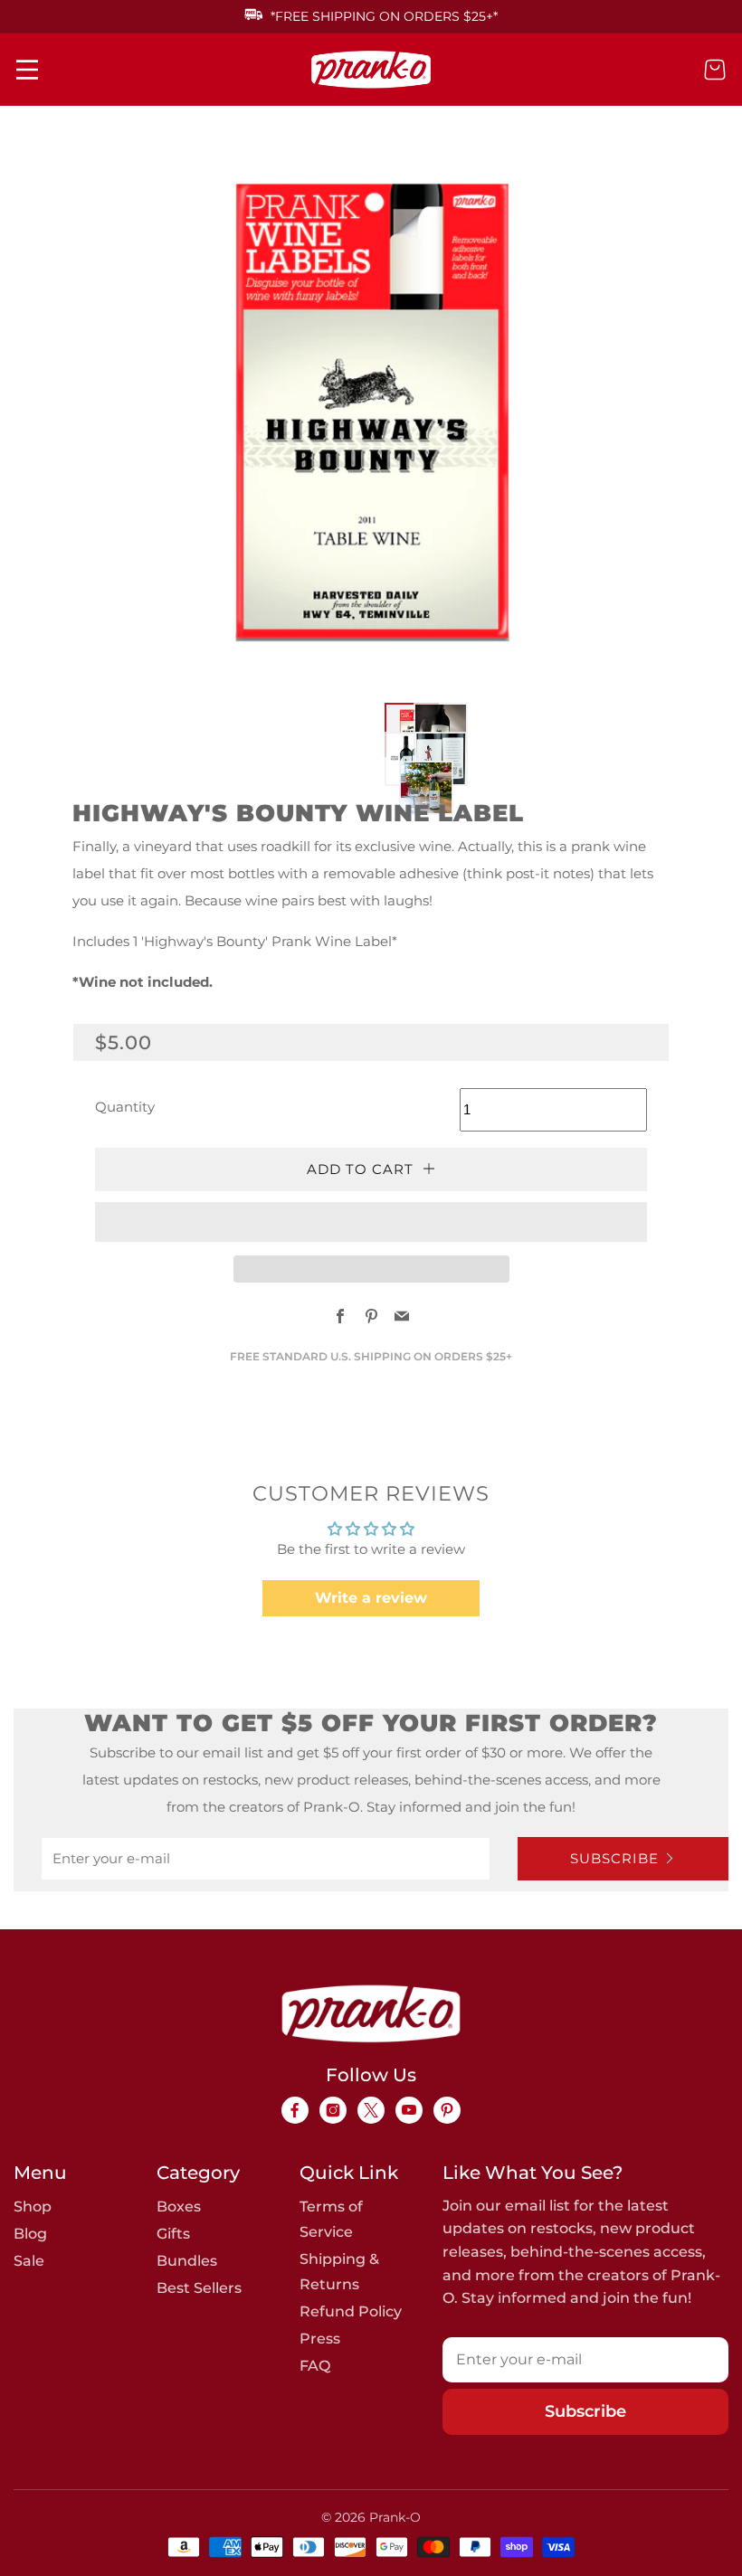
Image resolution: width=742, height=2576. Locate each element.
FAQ (315, 2366)
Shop (33, 2207)
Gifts (173, 2234)
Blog (30, 2234)
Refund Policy (351, 2311)
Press (320, 2339)
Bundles (187, 2261)
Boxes (179, 2207)
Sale (29, 2261)
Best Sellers (199, 2288)
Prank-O (395, 2517)
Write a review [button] (371, 1598)
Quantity (125, 1107)
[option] (362, 412)
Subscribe (614, 1858)
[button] (389, 707)
